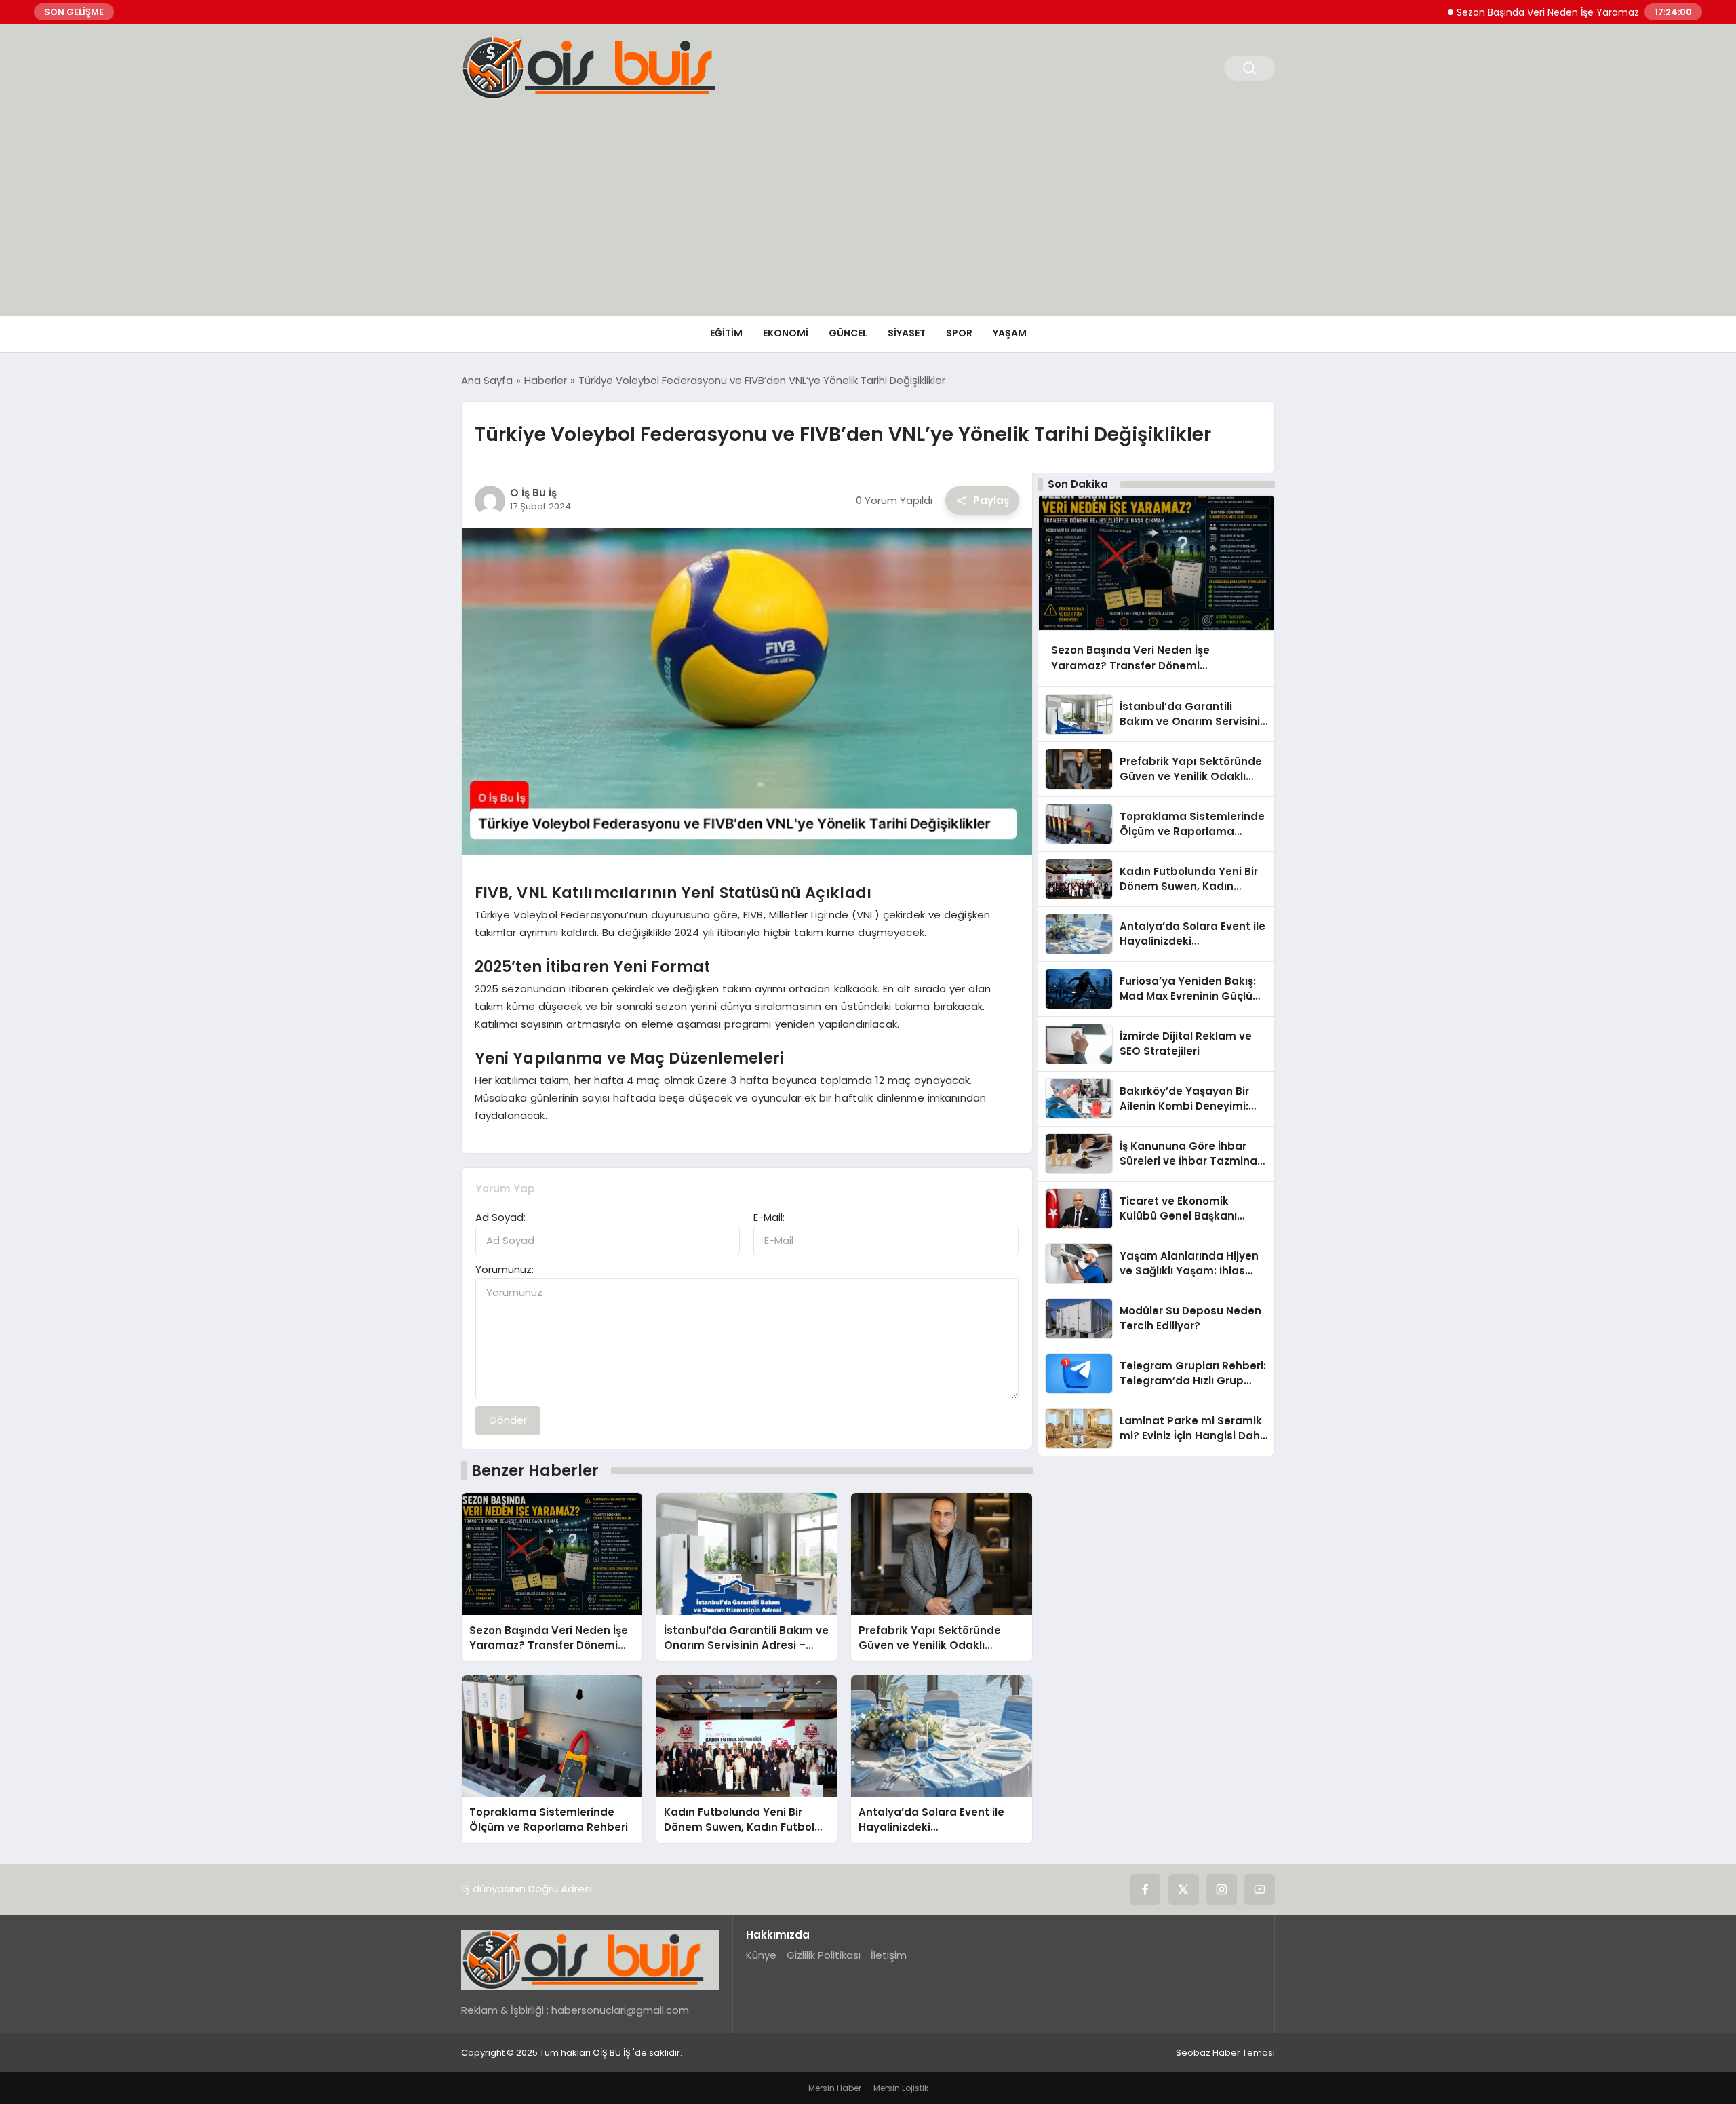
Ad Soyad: (500, 1217)
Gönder (508, 1420)
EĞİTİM (726, 333)
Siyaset (907, 333)
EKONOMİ (786, 333)
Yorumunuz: (505, 1269)
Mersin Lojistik (901, 2088)
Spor (959, 333)
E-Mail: (769, 1217)
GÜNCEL (848, 333)
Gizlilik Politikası (824, 1955)
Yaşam (1010, 333)
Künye (761, 1955)
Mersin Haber (835, 2088)
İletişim (889, 1955)
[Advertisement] (868, 214)
